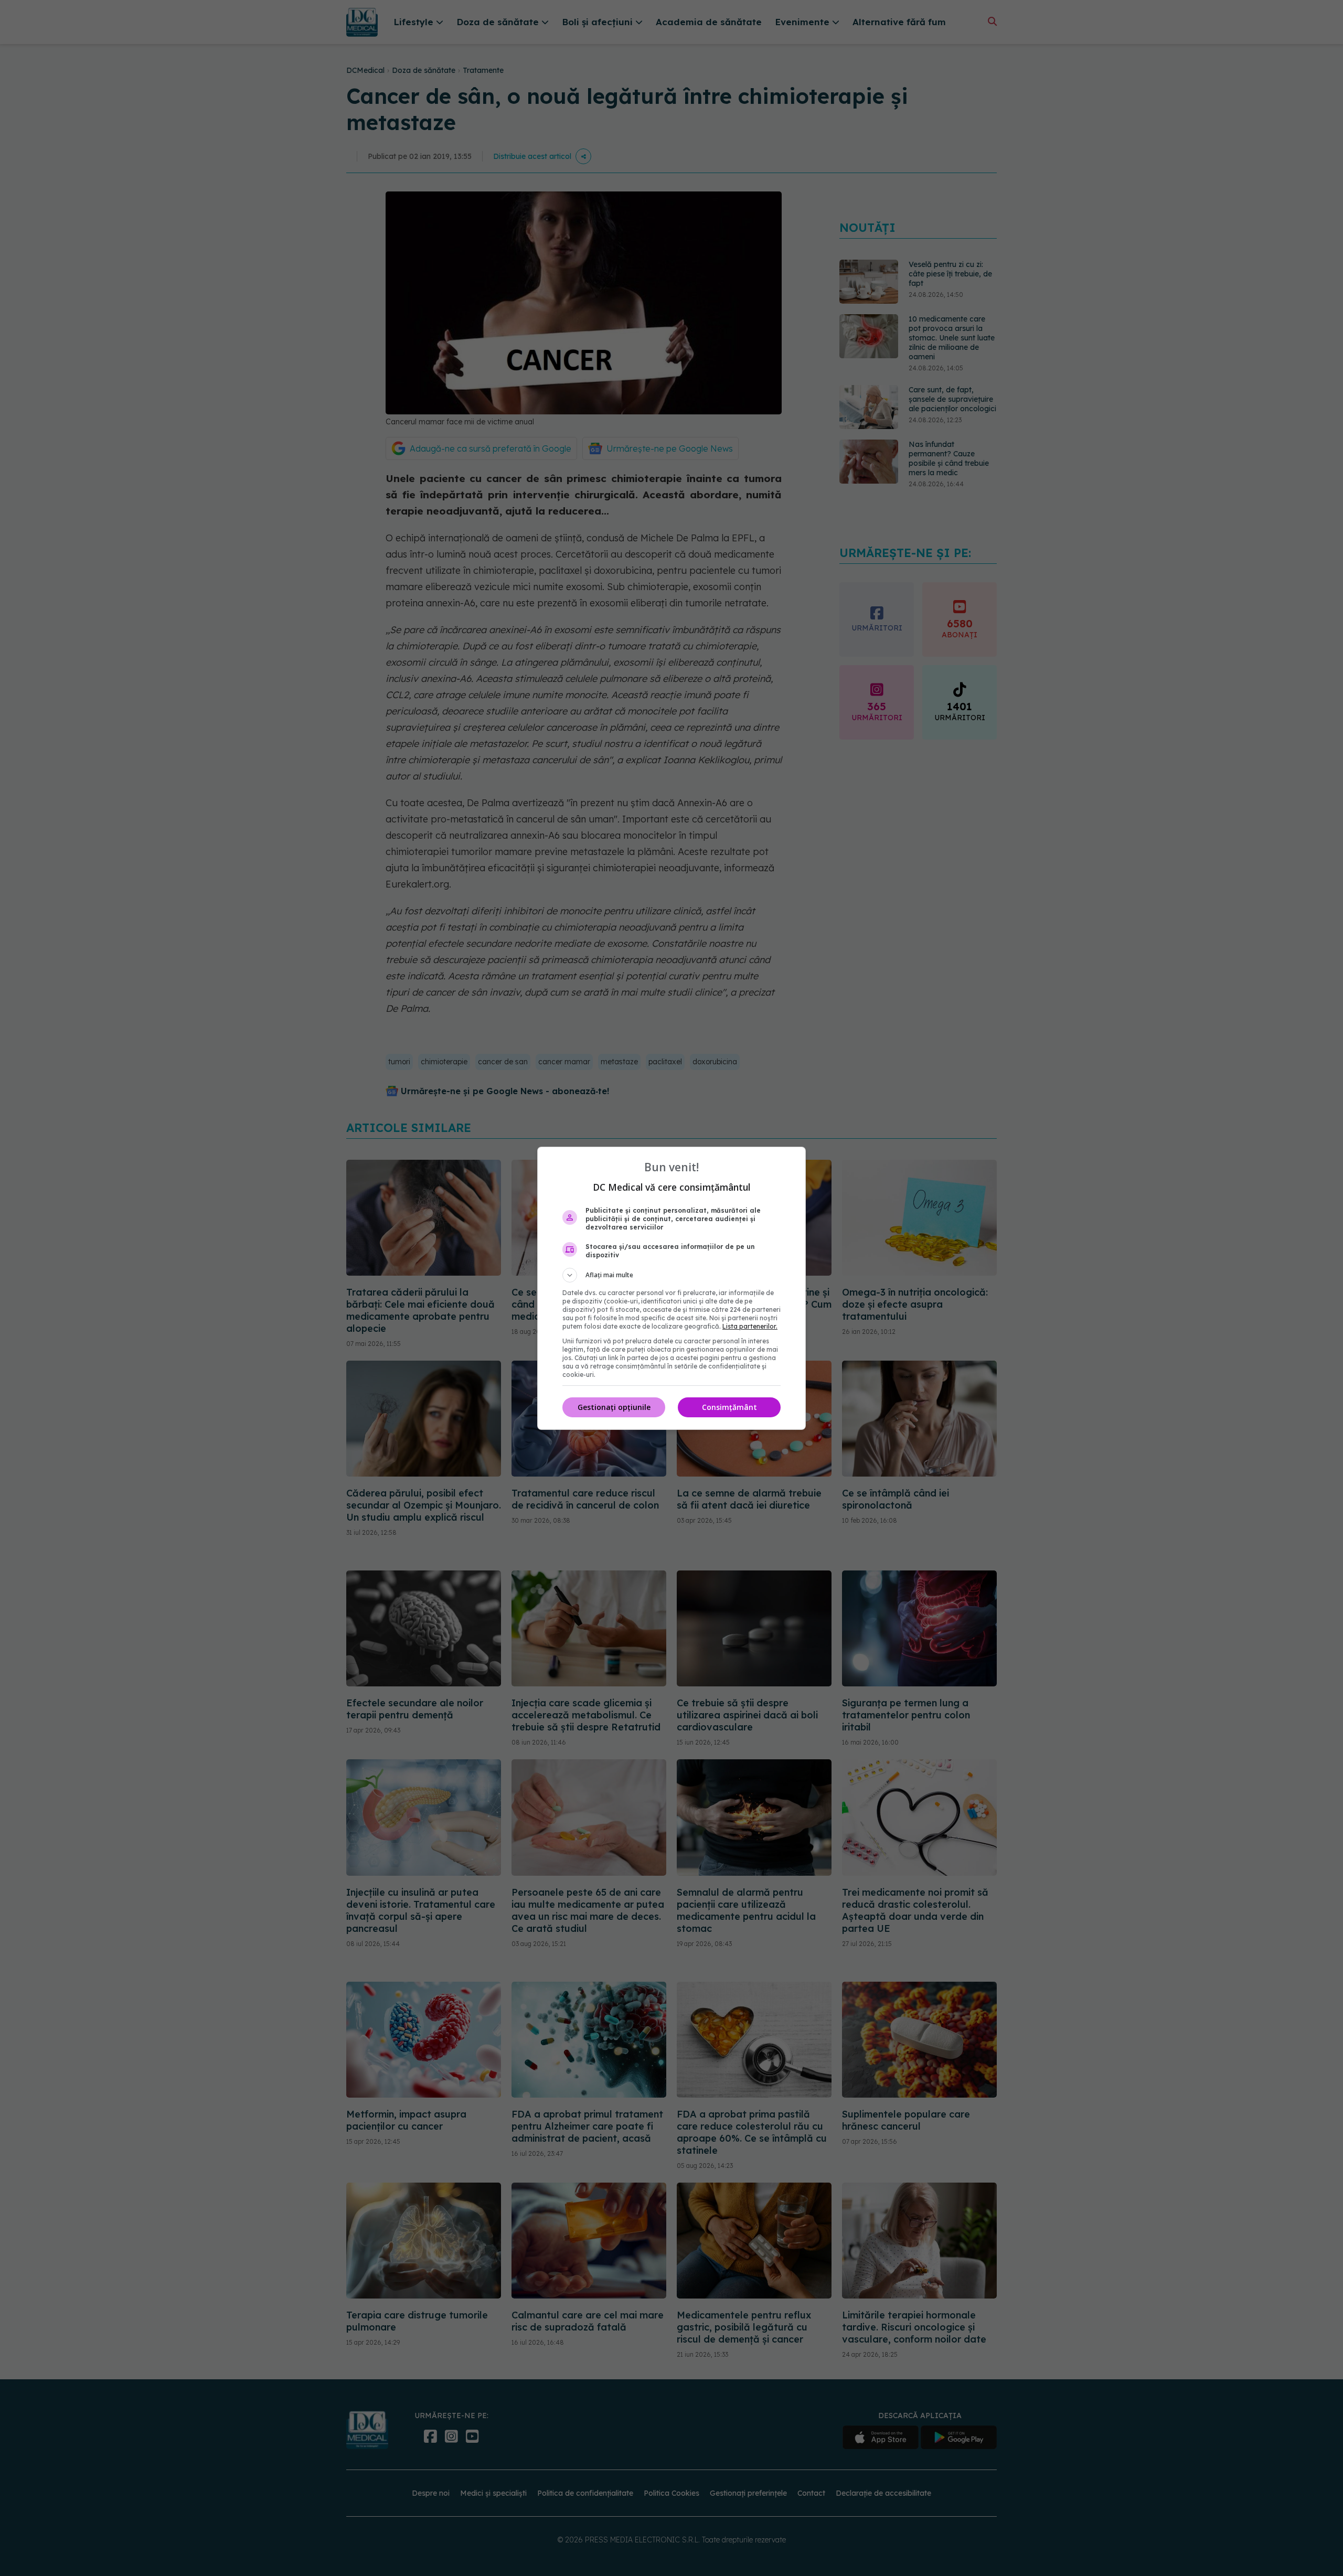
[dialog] (671, 1288)
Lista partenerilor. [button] (750, 1326)
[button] (671, 1275)
